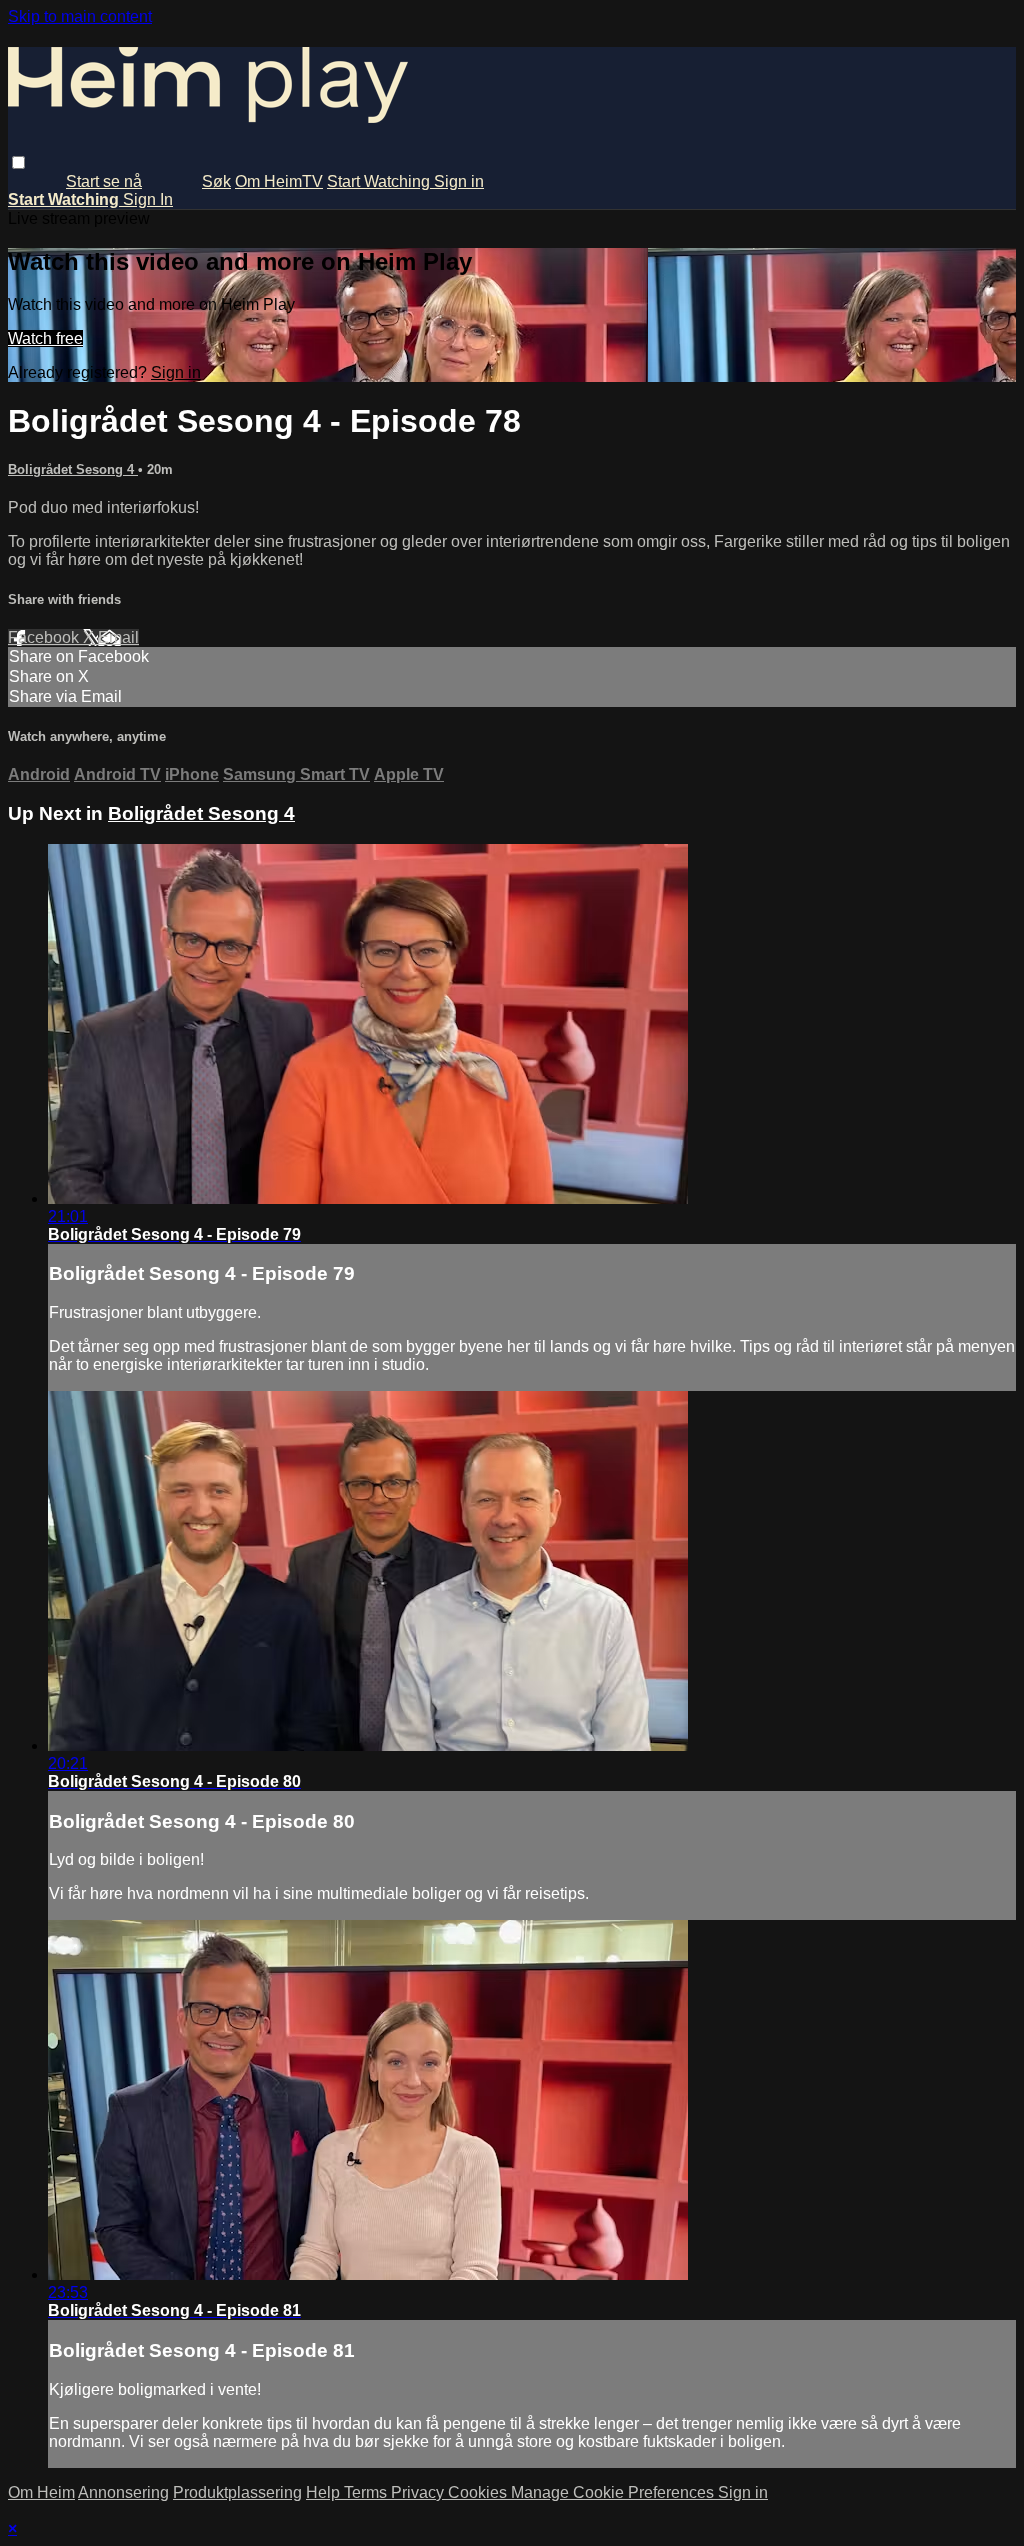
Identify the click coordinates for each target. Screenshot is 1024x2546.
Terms (367, 2492)
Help (325, 2492)
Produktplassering (237, 2492)
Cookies (479, 2492)
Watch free (45, 338)
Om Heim (41, 2492)
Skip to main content (80, 16)
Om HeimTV (279, 181)
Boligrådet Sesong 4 (73, 469)
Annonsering (123, 2492)
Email (118, 637)
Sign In (148, 199)
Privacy (419, 2492)
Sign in (459, 181)
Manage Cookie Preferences (614, 2492)
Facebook (45, 637)
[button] (18, 162)
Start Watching (380, 181)
